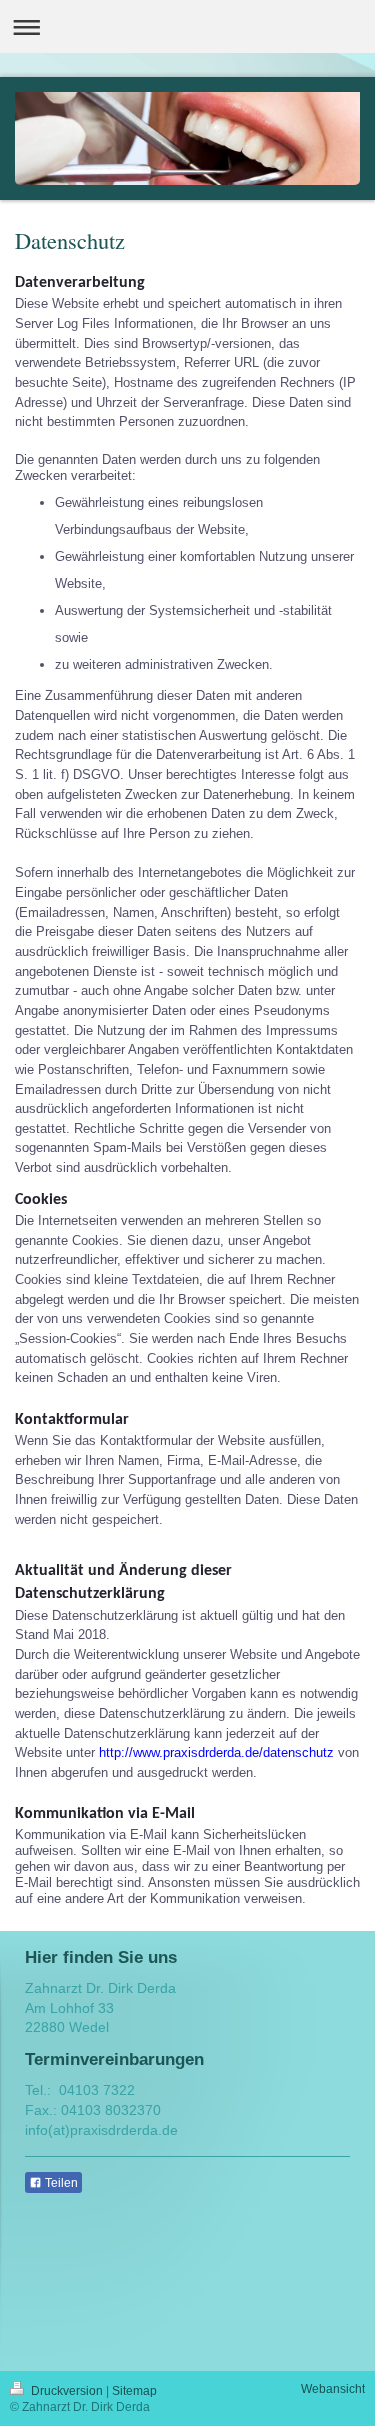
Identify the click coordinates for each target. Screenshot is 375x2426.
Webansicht (333, 2389)
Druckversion (67, 2391)
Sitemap (134, 2391)
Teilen (60, 2183)
